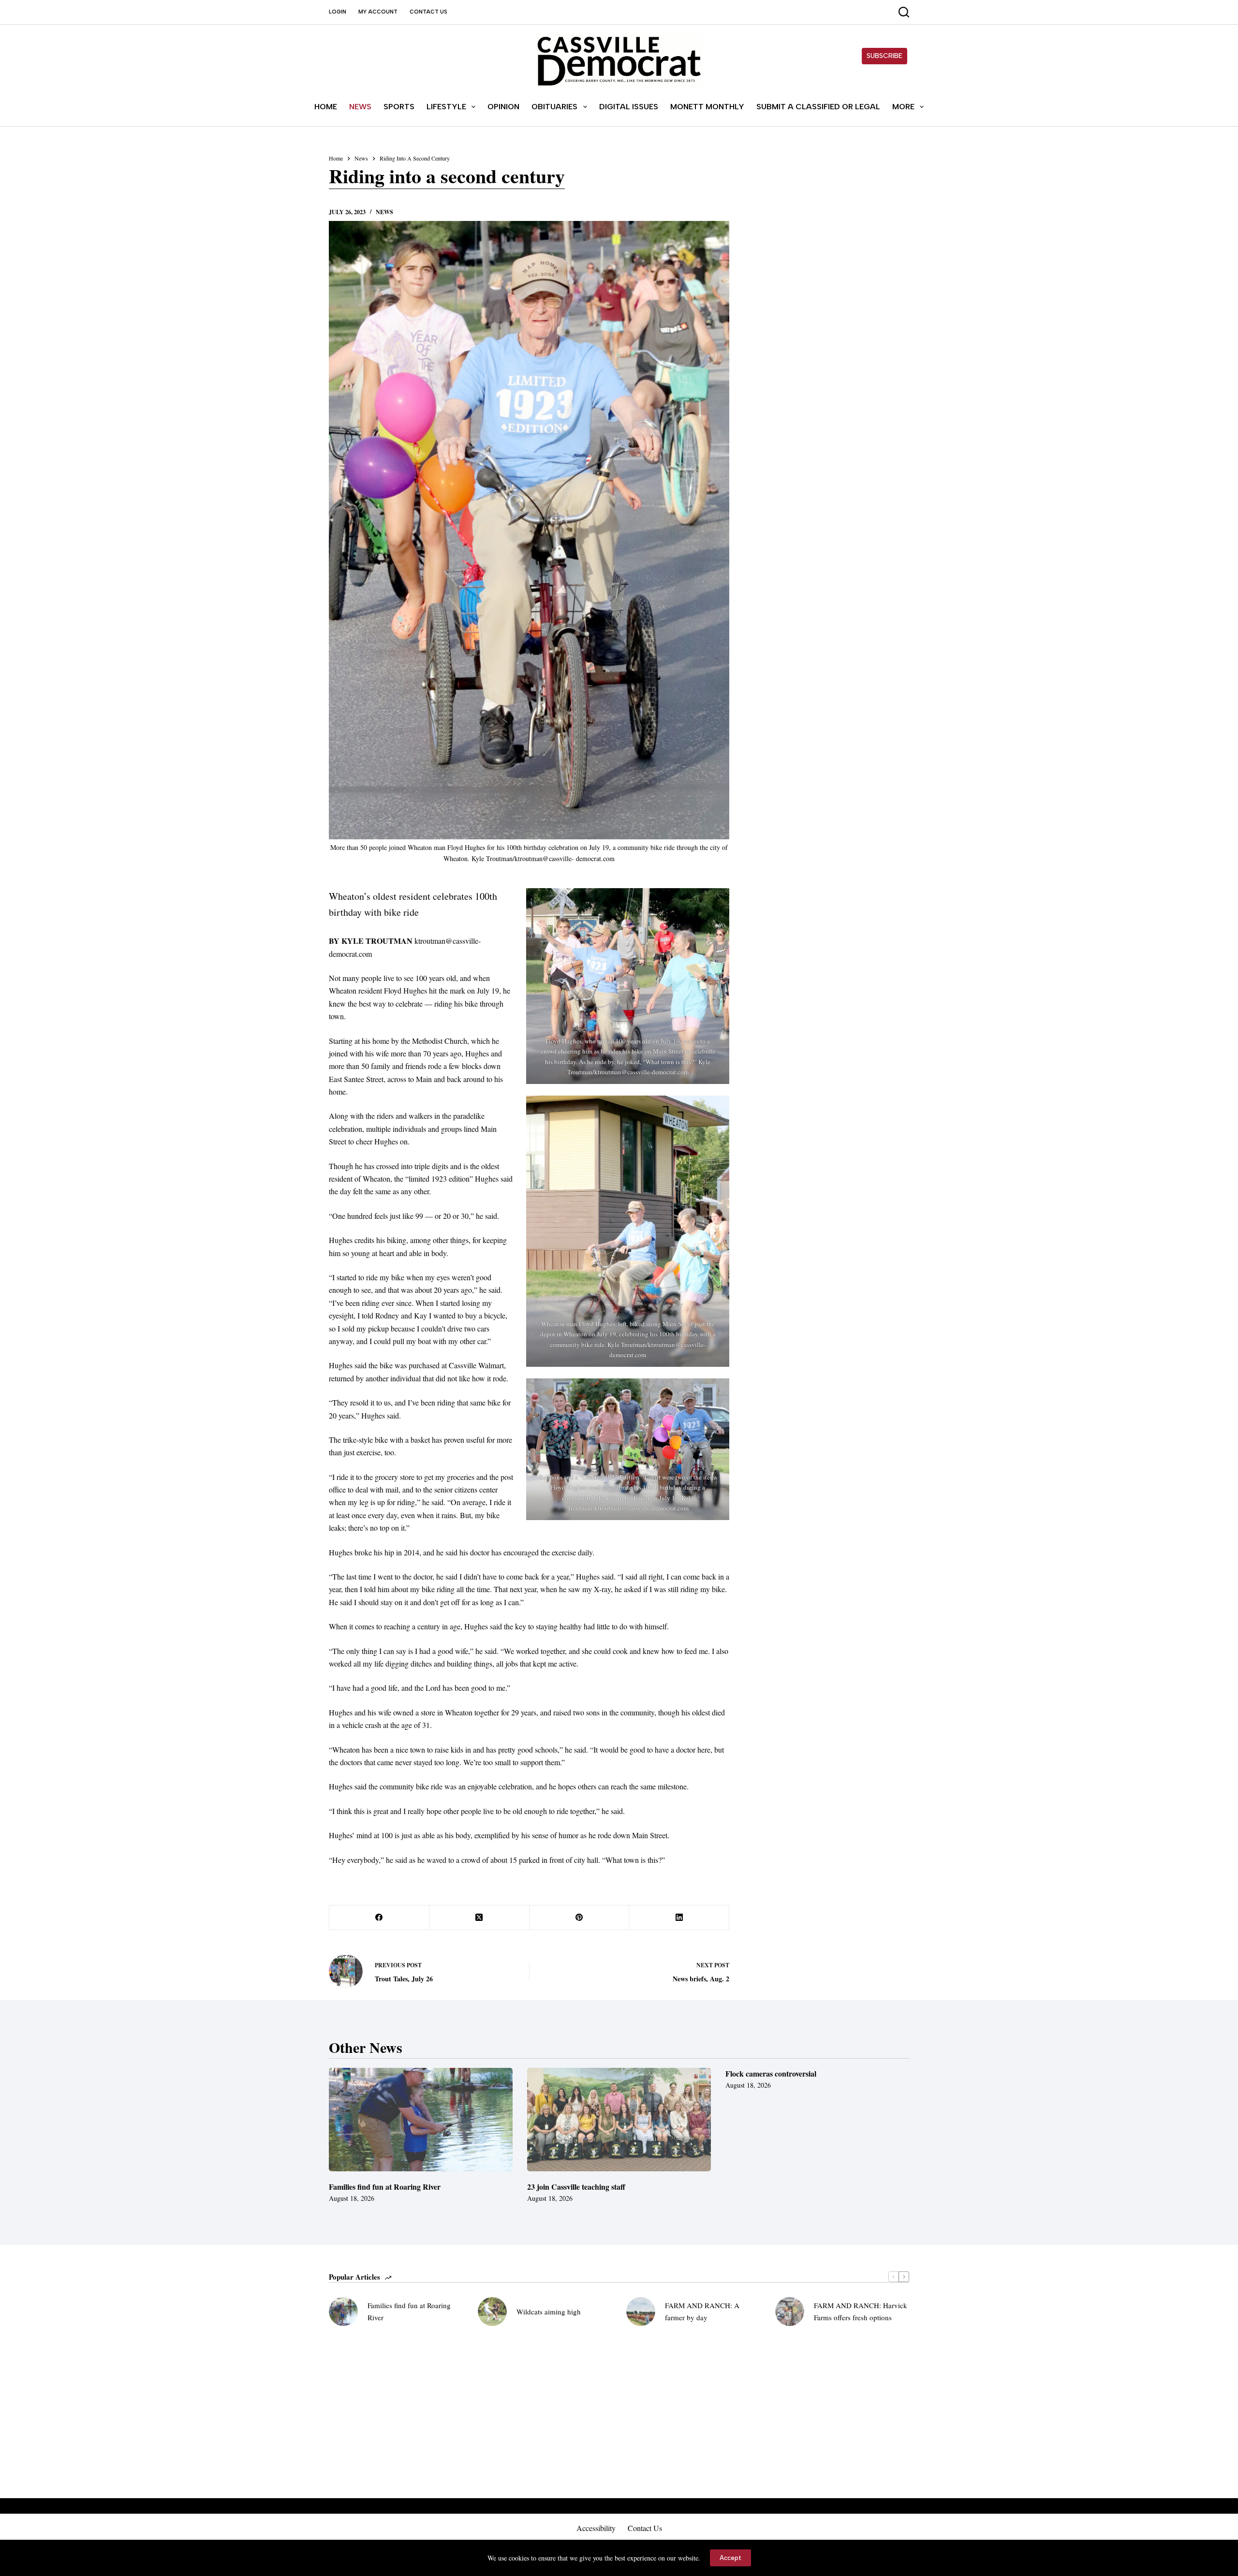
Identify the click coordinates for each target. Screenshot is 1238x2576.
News (360, 107)
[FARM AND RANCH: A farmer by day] (641, 2312)
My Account (378, 12)
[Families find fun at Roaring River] (421, 2120)
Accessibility (596, 2528)
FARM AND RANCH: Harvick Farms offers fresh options (861, 2311)
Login (338, 12)
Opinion (503, 107)
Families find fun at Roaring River (385, 2187)
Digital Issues (629, 107)
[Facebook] (379, 1918)
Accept (730, 2558)
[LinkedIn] (679, 1918)
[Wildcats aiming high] (492, 2312)
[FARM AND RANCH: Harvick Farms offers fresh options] (790, 2312)
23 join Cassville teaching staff (576, 2187)
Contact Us (428, 12)
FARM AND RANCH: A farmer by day (702, 2311)
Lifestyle (446, 107)
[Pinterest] (580, 1918)
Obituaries (554, 107)
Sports (399, 107)
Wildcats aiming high (549, 2312)
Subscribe (884, 56)
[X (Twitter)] (479, 1918)
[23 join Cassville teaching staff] (619, 2120)
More (903, 107)
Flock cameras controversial (771, 2073)
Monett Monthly (707, 107)
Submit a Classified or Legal (818, 107)
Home (326, 107)
